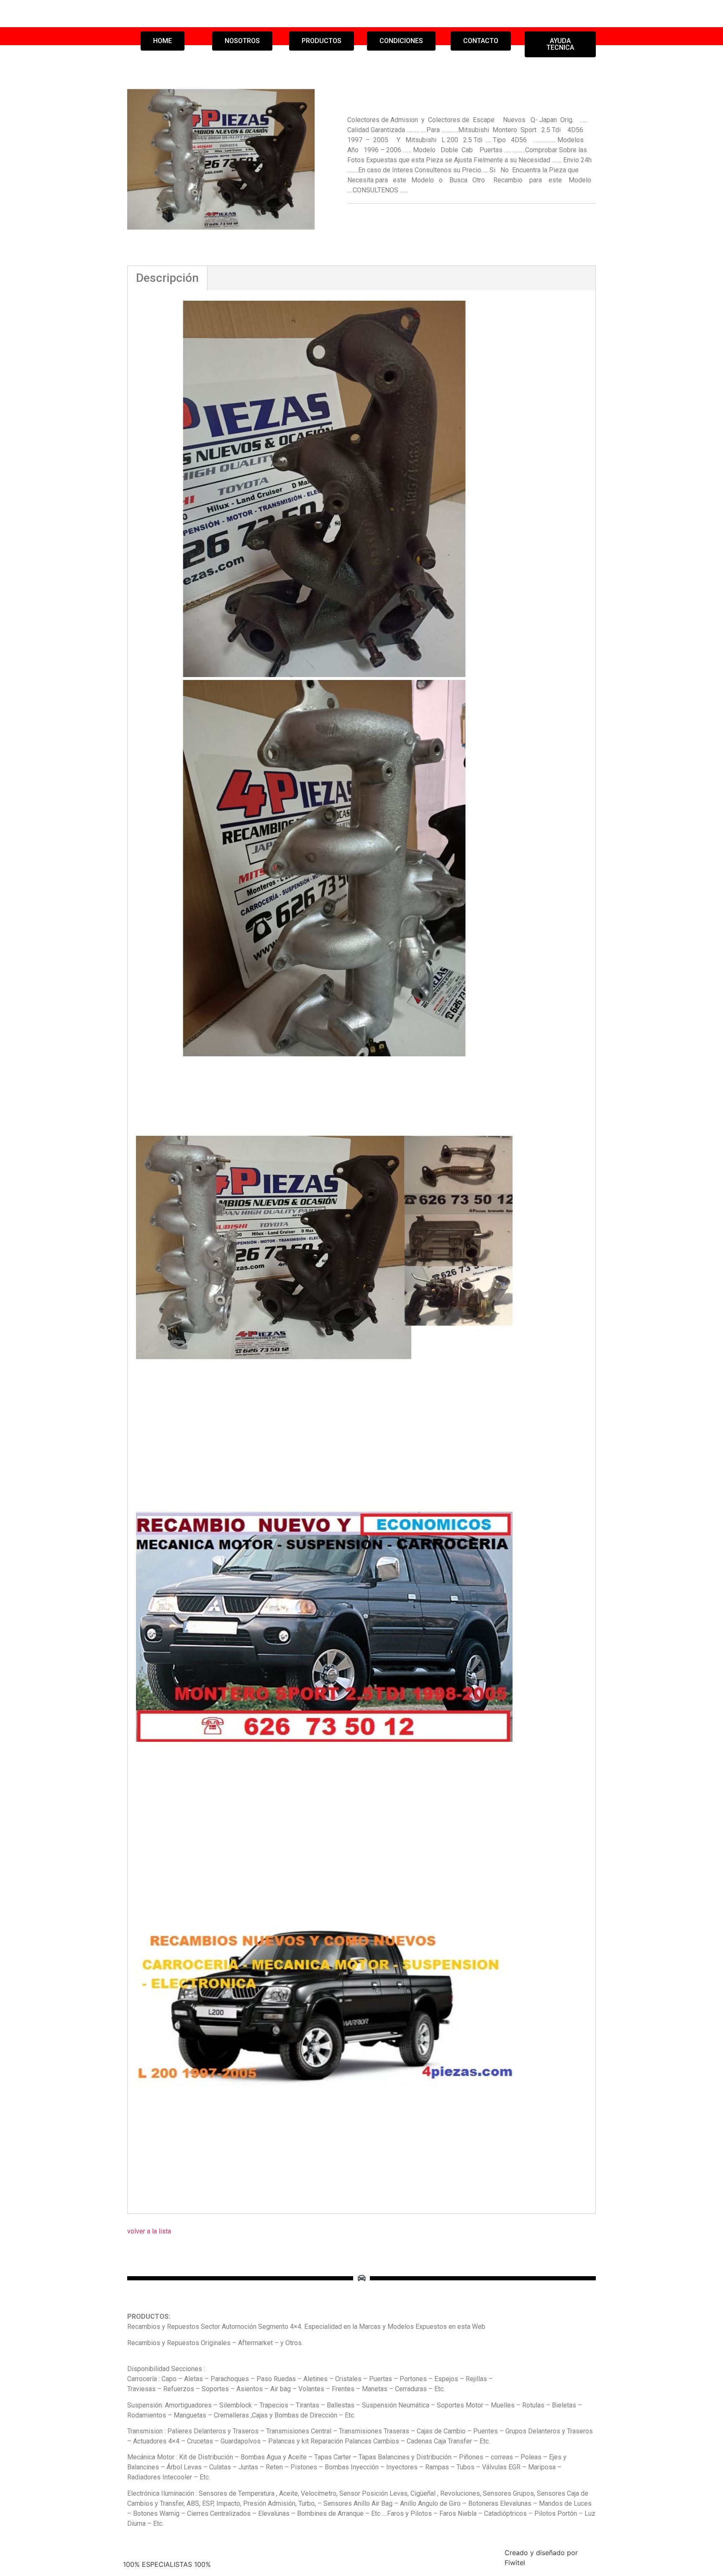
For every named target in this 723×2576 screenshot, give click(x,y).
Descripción (167, 278)
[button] (163, 41)
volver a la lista (149, 2231)
